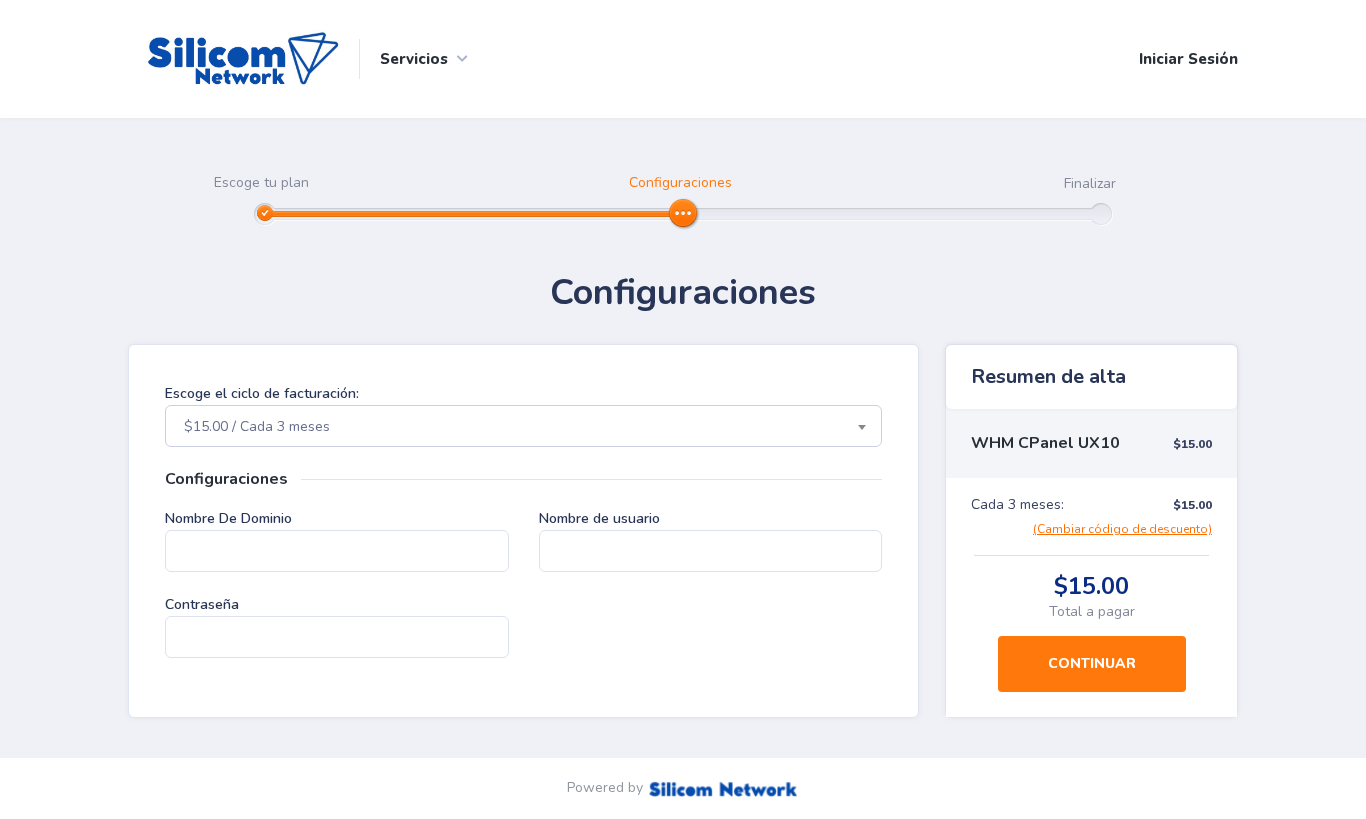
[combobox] (523, 426)
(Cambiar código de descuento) (1122, 529)
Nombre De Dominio (228, 518)
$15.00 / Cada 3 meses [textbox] (257, 426)
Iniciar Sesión (1188, 59)
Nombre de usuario (599, 518)
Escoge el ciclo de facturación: (262, 393)
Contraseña (202, 604)
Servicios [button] (414, 59)
